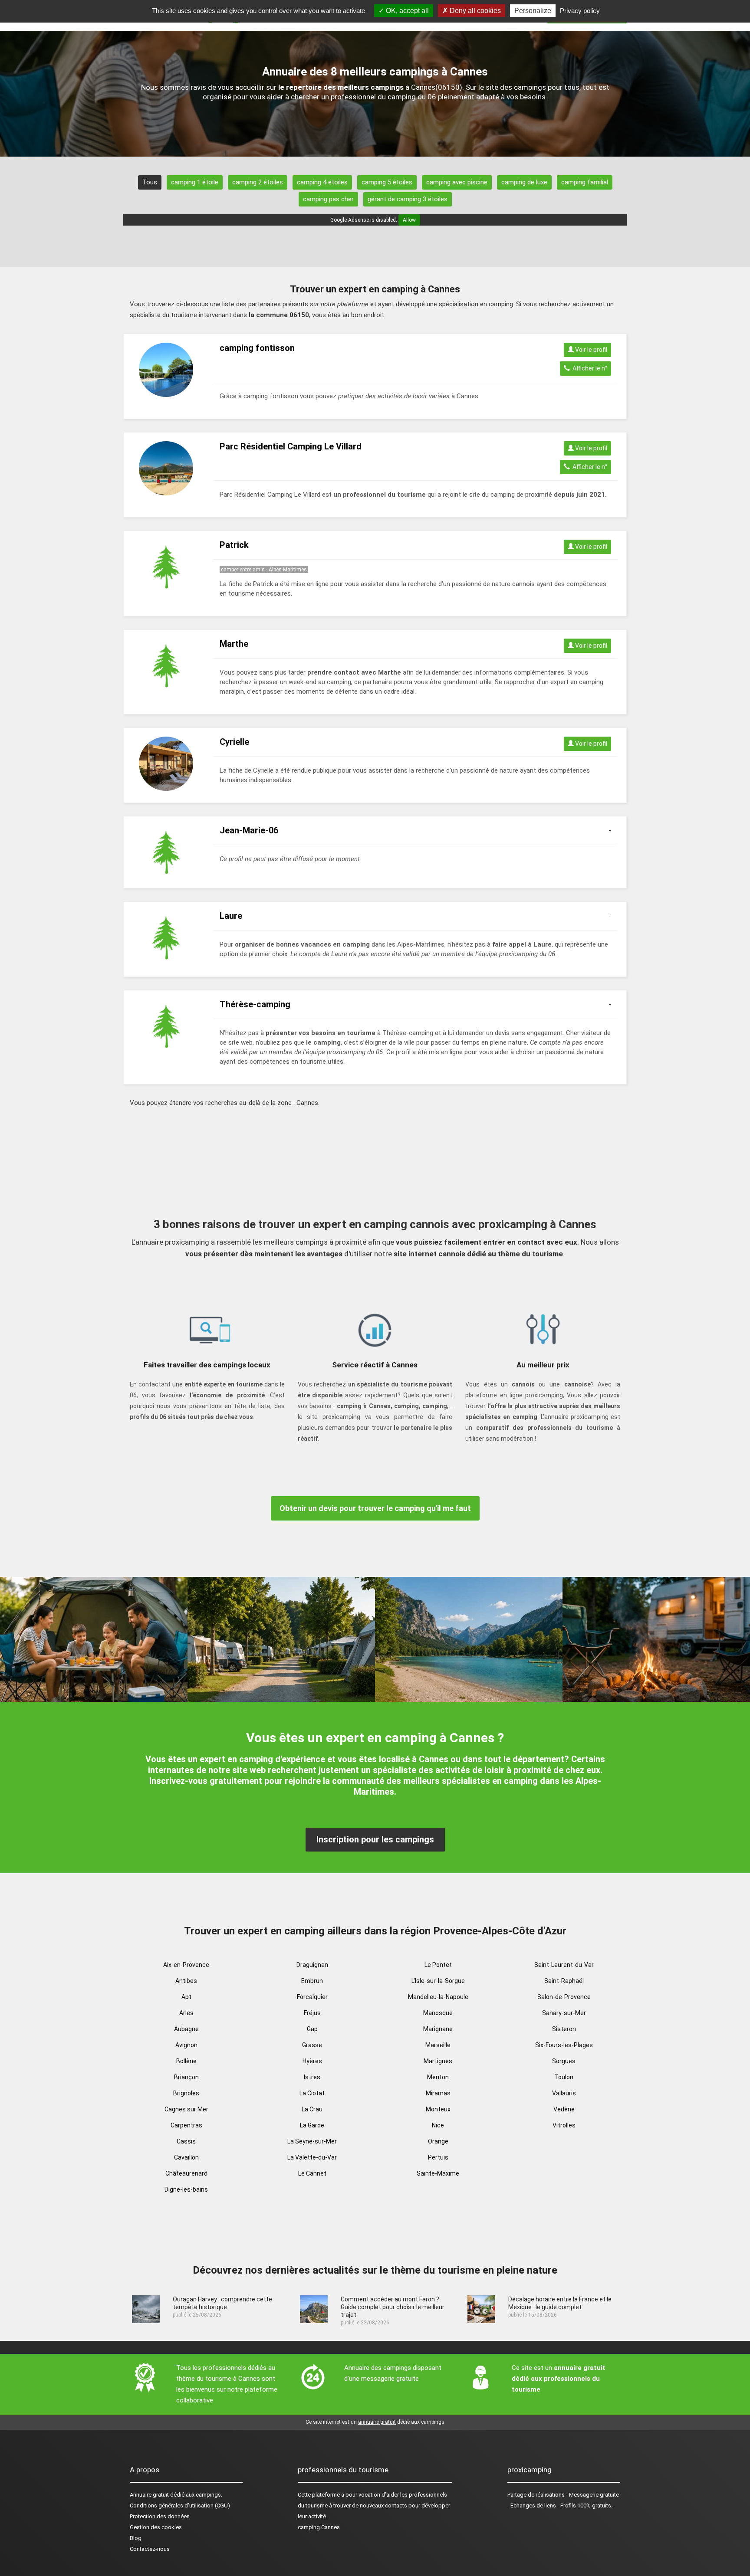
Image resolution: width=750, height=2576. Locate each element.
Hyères (312, 2061)
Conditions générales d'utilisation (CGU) (180, 2506)
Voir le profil (590, 350)
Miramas (438, 2093)
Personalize (533, 11)
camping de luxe (524, 182)
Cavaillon (186, 2157)
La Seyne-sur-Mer (312, 2141)
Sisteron (564, 2029)
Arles (186, 2013)
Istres (312, 2077)
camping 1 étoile (195, 182)
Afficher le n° (589, 368)
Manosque (438, 2013)
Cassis (186, 2141)
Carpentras (186, 2125)
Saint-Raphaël (564, 1981)
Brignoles (186, 2093)
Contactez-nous (150, 2549)
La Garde (312, 2125)
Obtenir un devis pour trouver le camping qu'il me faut (375, 1508)
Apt (186, 1997)
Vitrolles (564, 2125)
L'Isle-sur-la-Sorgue (438, 1981)
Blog (136, 2538)
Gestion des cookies (156, 2527)
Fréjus (312, 2013)
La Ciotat (312, 2093)
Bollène (186, 2061)
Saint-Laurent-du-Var (564, 1965)
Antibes (186, 1981)
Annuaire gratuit (149, 2495)
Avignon (186, 2045)
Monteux (438, 2109)
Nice (438, 2125)
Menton (438, 2077)
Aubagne (186, 2029)
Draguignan (312, 1965)
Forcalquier (312, 1997)
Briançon (186, 2077)
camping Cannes (319, 2527)
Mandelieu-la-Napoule (438, 1997)
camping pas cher (328, 199)
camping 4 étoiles (322, 182)
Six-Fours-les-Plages (564, 2045)
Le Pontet (438, 1965)
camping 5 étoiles (387, 182)
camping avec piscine (457, 182)
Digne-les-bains (186, 2189)
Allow (409, 220)
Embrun (312, 1981)
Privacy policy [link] (580, 11)
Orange (438, 2141)
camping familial (585, 182)
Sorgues (564, 2061)
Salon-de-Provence (564, 1997)
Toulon (564, 2077)
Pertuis (438, 2157)
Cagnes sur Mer (186, 2109)
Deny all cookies (474, 11)
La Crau (312, 2109)
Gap (312, 2029)
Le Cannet (312, 2173)
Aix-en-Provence (186, 1965)
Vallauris (564, 2093)
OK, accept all (406, 11)
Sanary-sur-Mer (564, 2013)
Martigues (438, 2061)
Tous (150, 182)
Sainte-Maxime (438, 2173)
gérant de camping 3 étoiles (408, 199)
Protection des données (160, 2516)
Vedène (564, 2109)
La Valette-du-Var (312, 2157)
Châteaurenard (186, 2173)
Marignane (438, 2029)
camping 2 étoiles (258, 182)
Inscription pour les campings (375, 1839)
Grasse (312, 2045)
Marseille (438, 2045)
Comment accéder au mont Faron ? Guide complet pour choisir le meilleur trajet (393, 2307)
